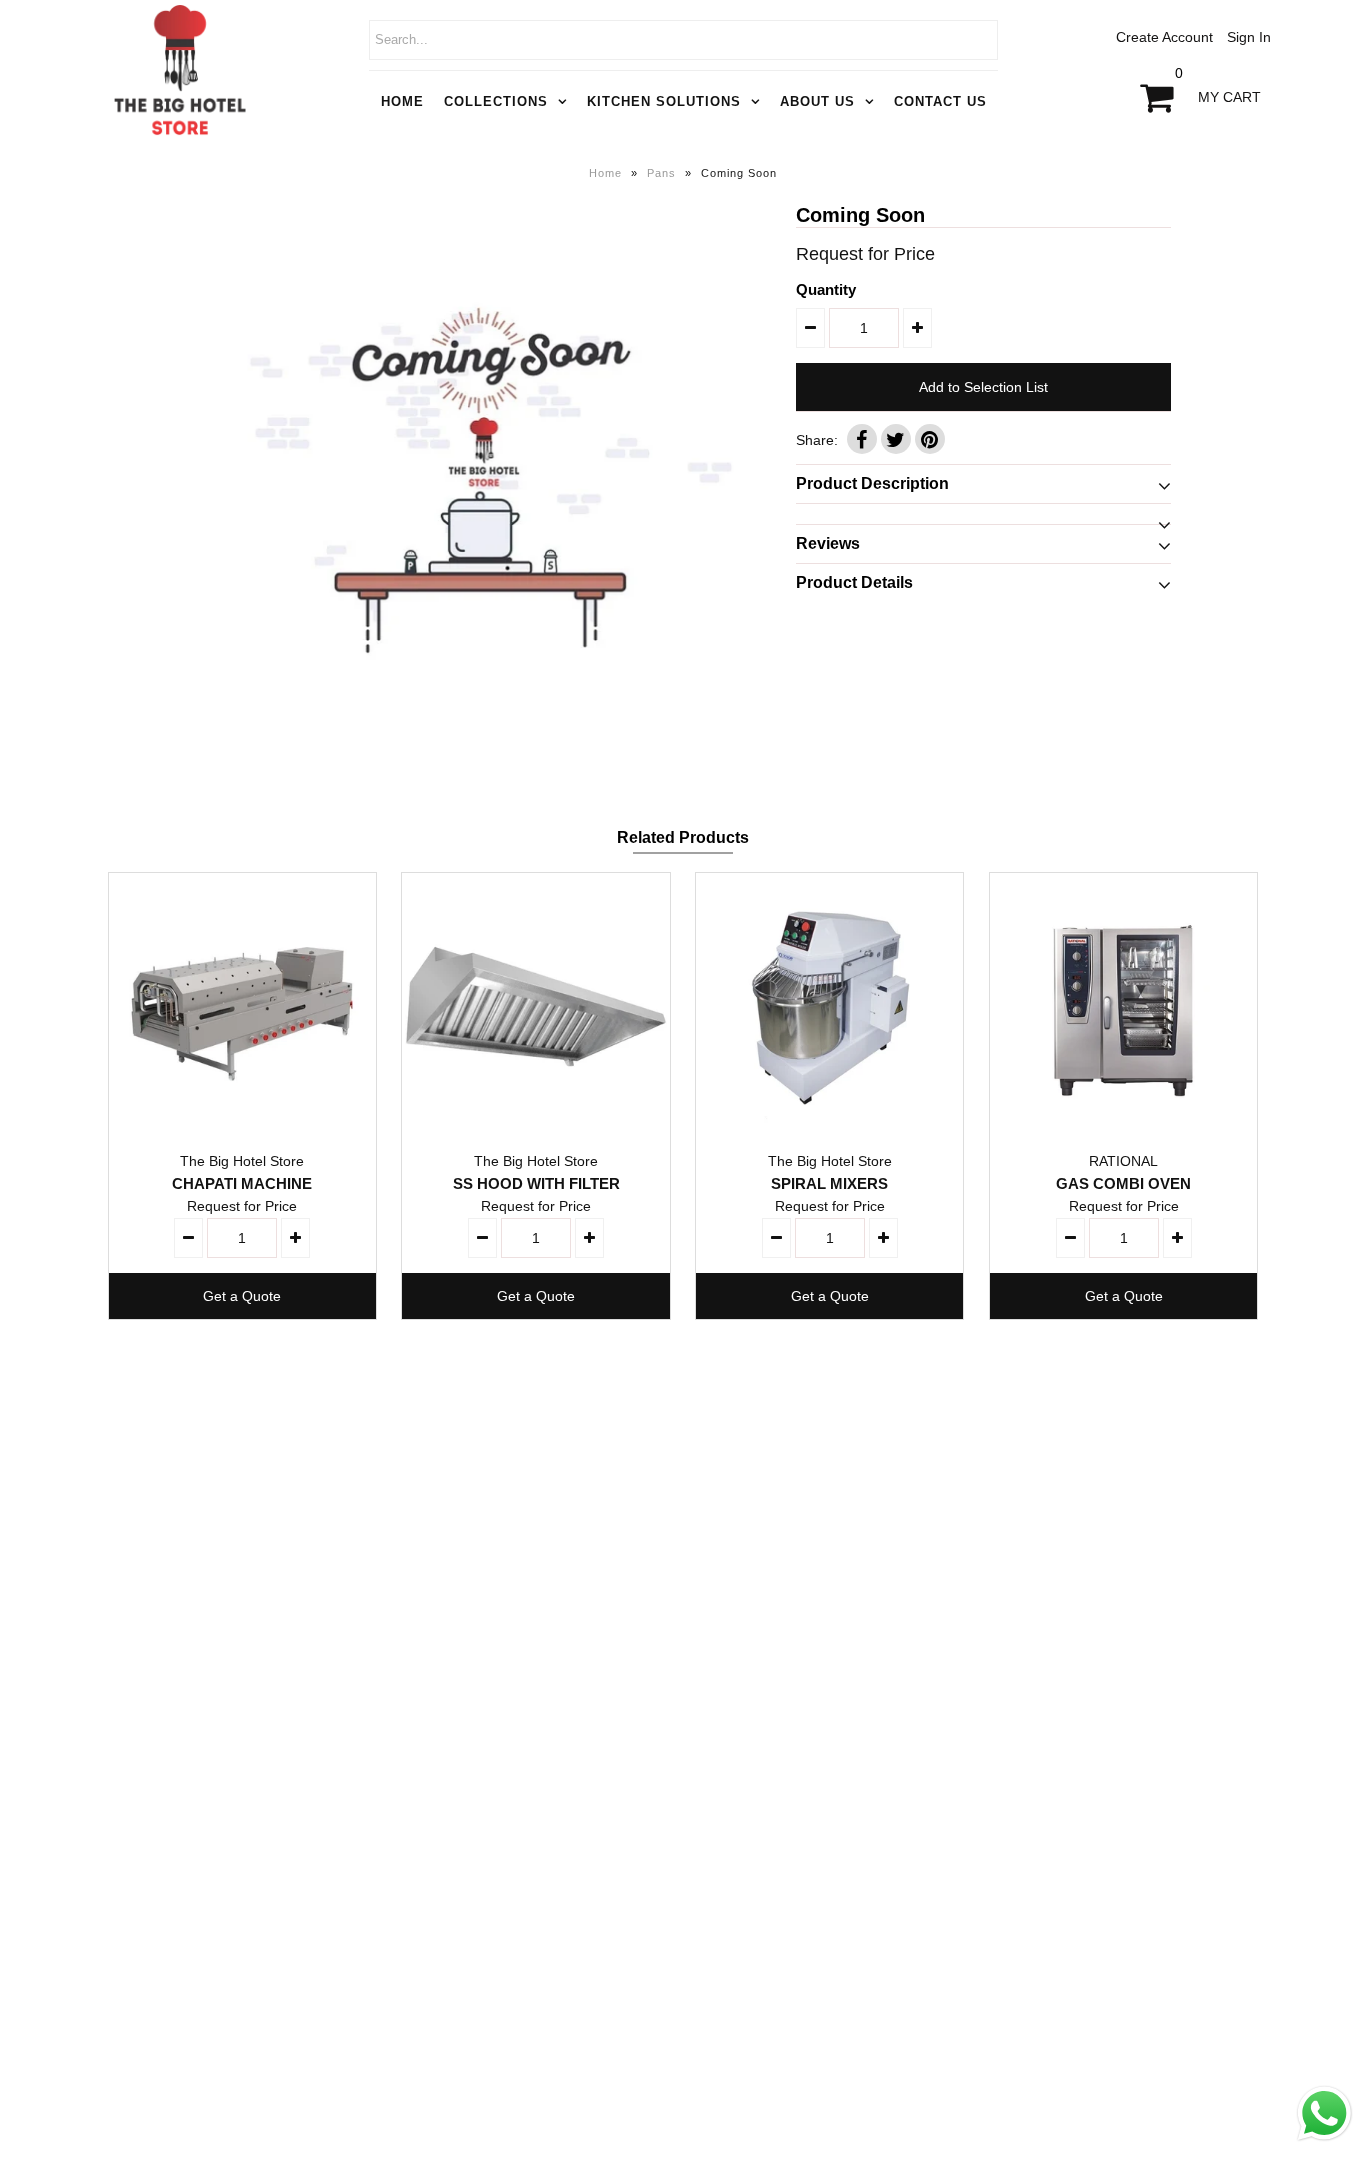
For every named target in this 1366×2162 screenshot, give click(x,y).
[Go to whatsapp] (1324, 2141)
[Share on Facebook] (862, 439)
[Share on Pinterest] (930, 439)
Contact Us (940, 101)
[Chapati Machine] (242, 1006)
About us (817, 101)
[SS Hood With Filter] (535, 1006)
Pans (661, 173)
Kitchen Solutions (664, 101)
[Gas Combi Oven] (1123, 1006)
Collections (496, 101)
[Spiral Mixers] (829, 1006)
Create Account (1164, 37)
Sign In (1249, 37)
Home (402, 101)
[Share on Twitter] (896, 439)
